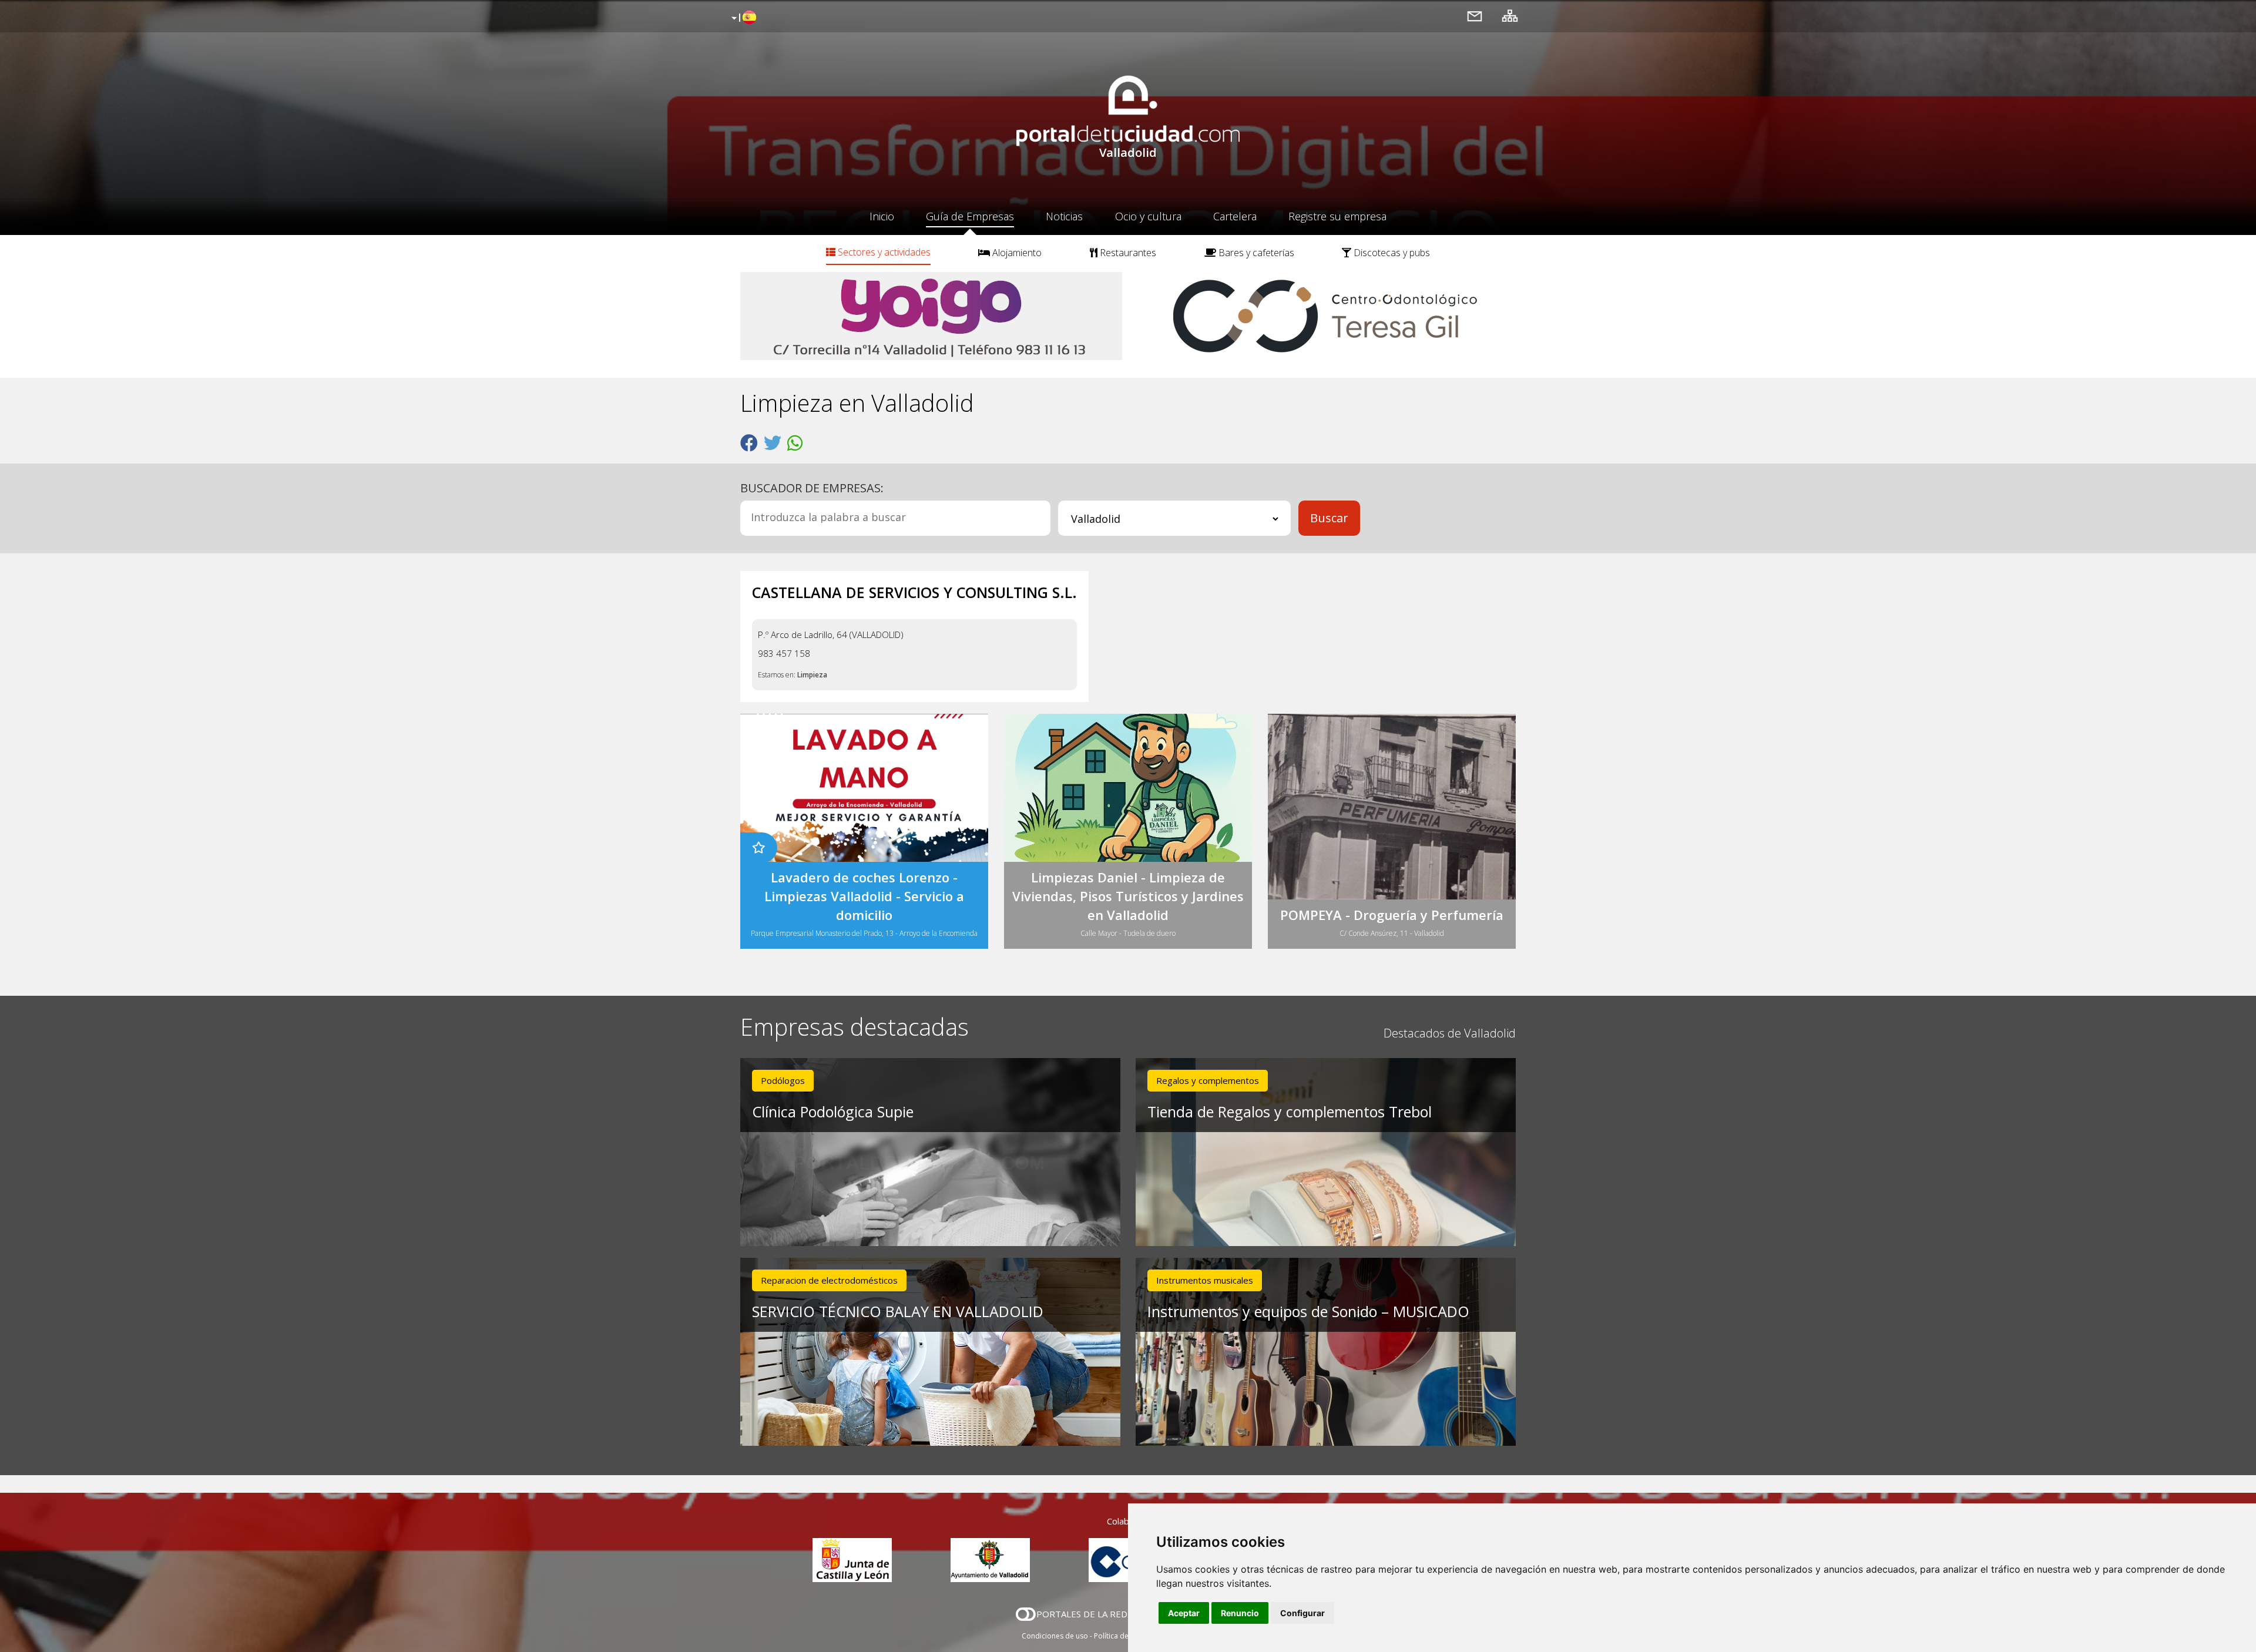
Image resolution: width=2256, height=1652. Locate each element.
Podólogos (783, 1080)
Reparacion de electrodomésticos (829, 1280)
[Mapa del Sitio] (1510, 16)
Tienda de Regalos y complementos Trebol (1290, 1112)
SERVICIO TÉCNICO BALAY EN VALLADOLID (898, 1311)
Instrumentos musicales (1205, 1280)
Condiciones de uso (1055, 1636)
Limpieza (812, 675)
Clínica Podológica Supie (833, 1112)
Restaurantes (1127, 253)
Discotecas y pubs (1391, 253)
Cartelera (1235, 216)
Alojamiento (1016, 253)
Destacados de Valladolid (1450, 1033)
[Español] (742, 18)
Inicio (882, 216)
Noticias (1064, 216)
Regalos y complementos (1208, 1080)
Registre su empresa (1337, 216)
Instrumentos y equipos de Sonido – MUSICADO (1308, 1311)
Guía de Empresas (970, 216)
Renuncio (1240, 1613)
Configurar (1302, 1613)
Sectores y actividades (883, 252)
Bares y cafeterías (1255, 253)
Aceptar (1184, 1613)
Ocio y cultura (1148, 216)
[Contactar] (1475, 16)
